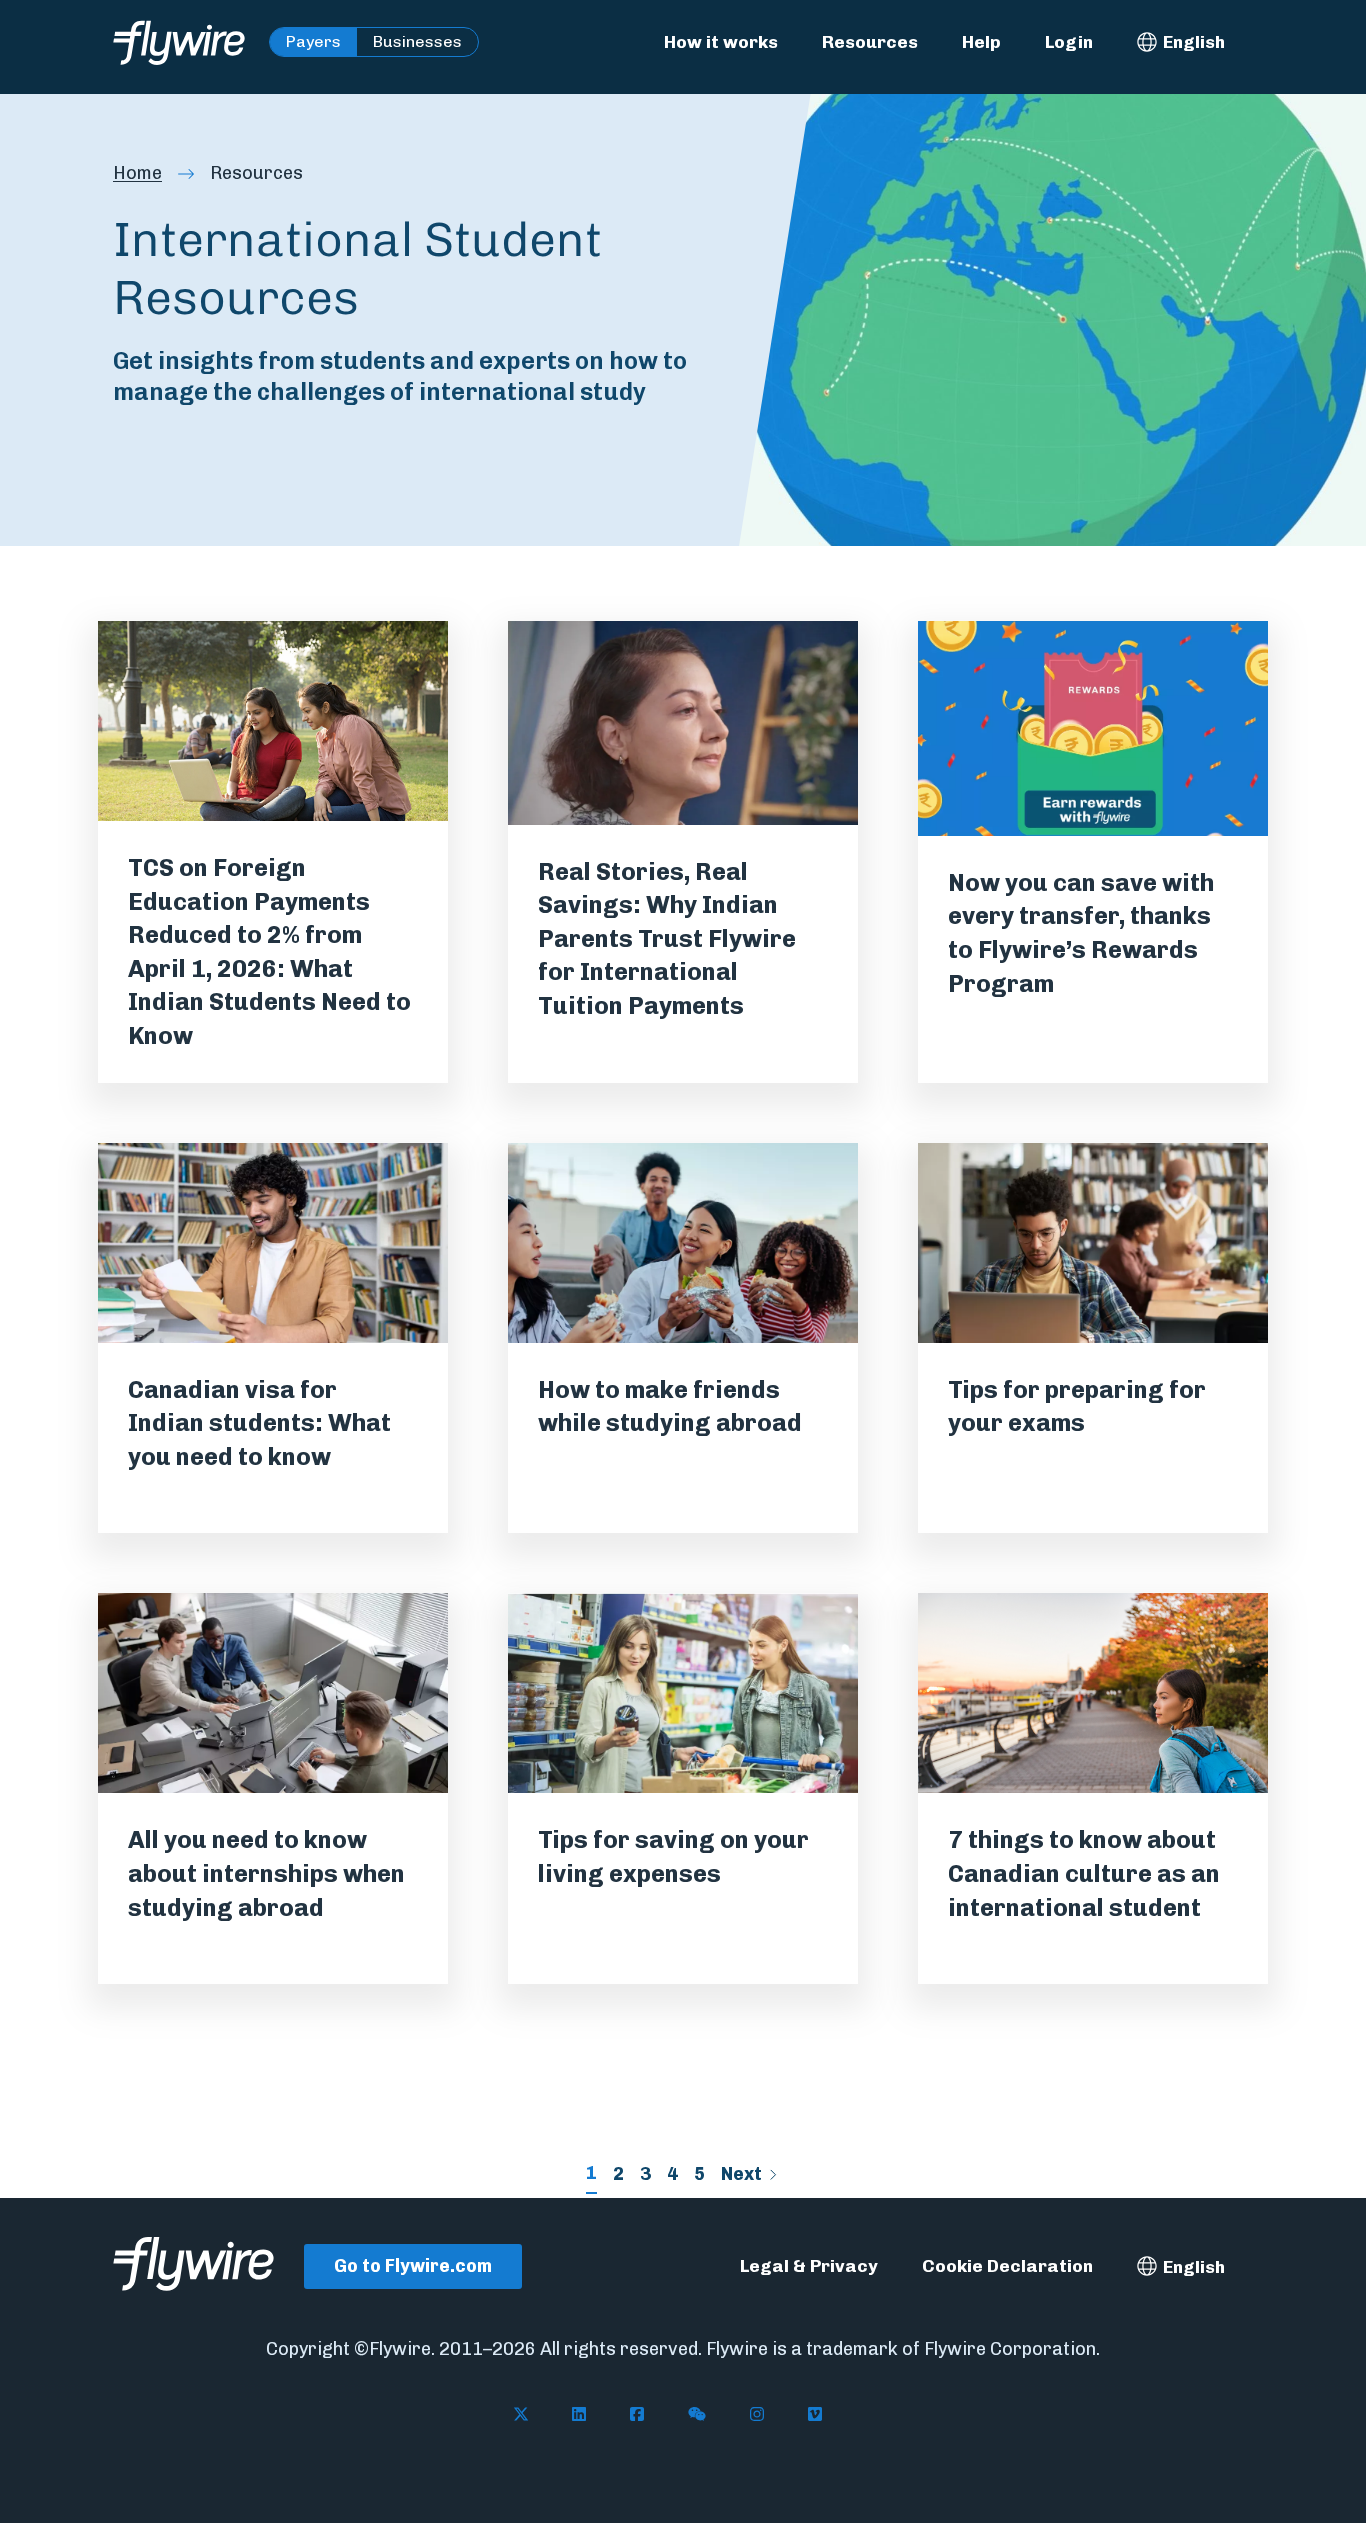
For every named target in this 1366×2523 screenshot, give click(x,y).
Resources (870, 41)
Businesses (417, 41)
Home (137, 173)
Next (741, 2174)
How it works (721, 41)
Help (981, 41)
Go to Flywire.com (413, 2266)
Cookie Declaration (1007, 2265)
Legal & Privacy (809, 2265)
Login (1069, 41)
